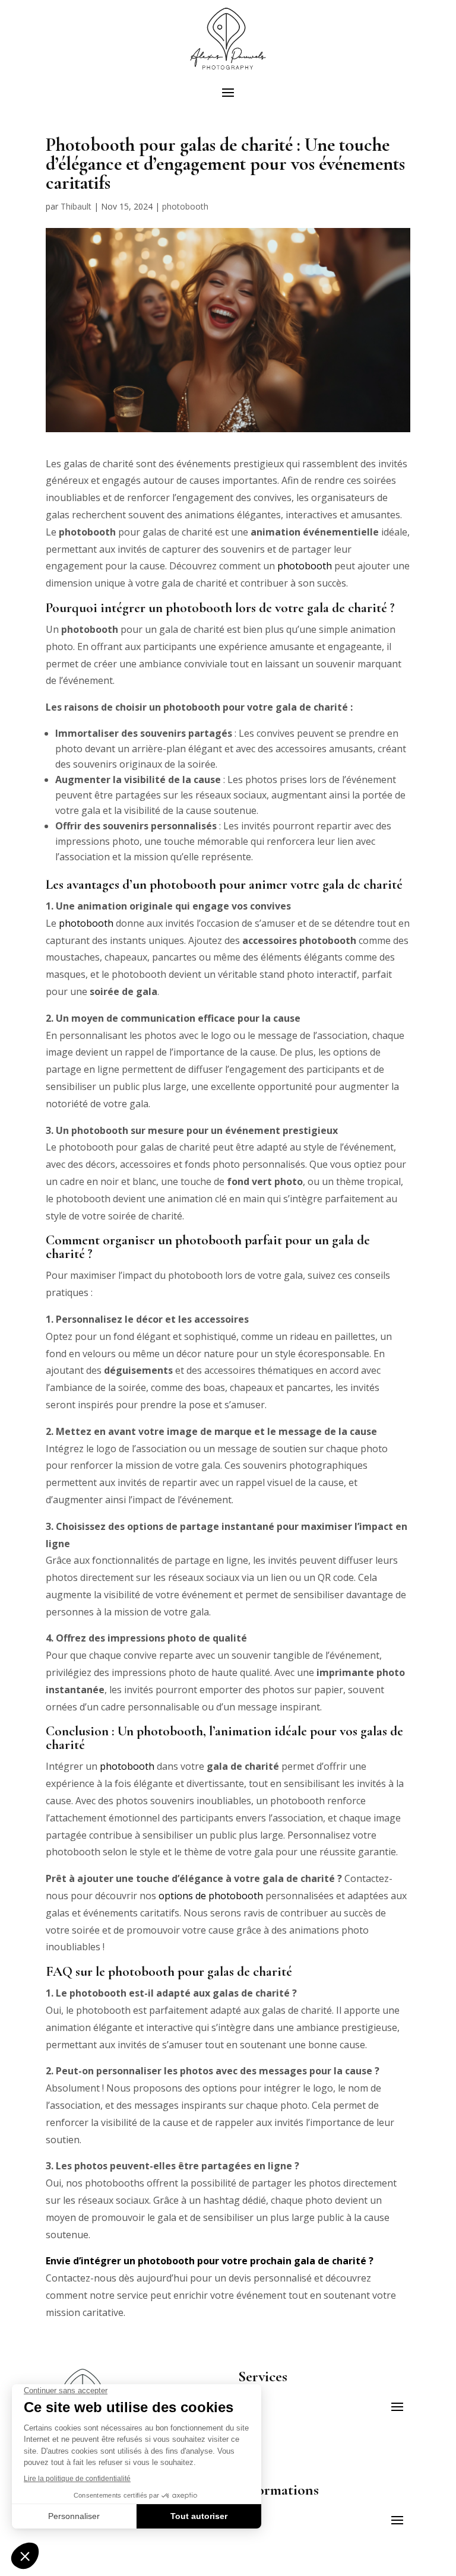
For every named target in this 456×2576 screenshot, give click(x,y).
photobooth (185, 206)
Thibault (76, 206)
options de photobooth (211, 1896)
